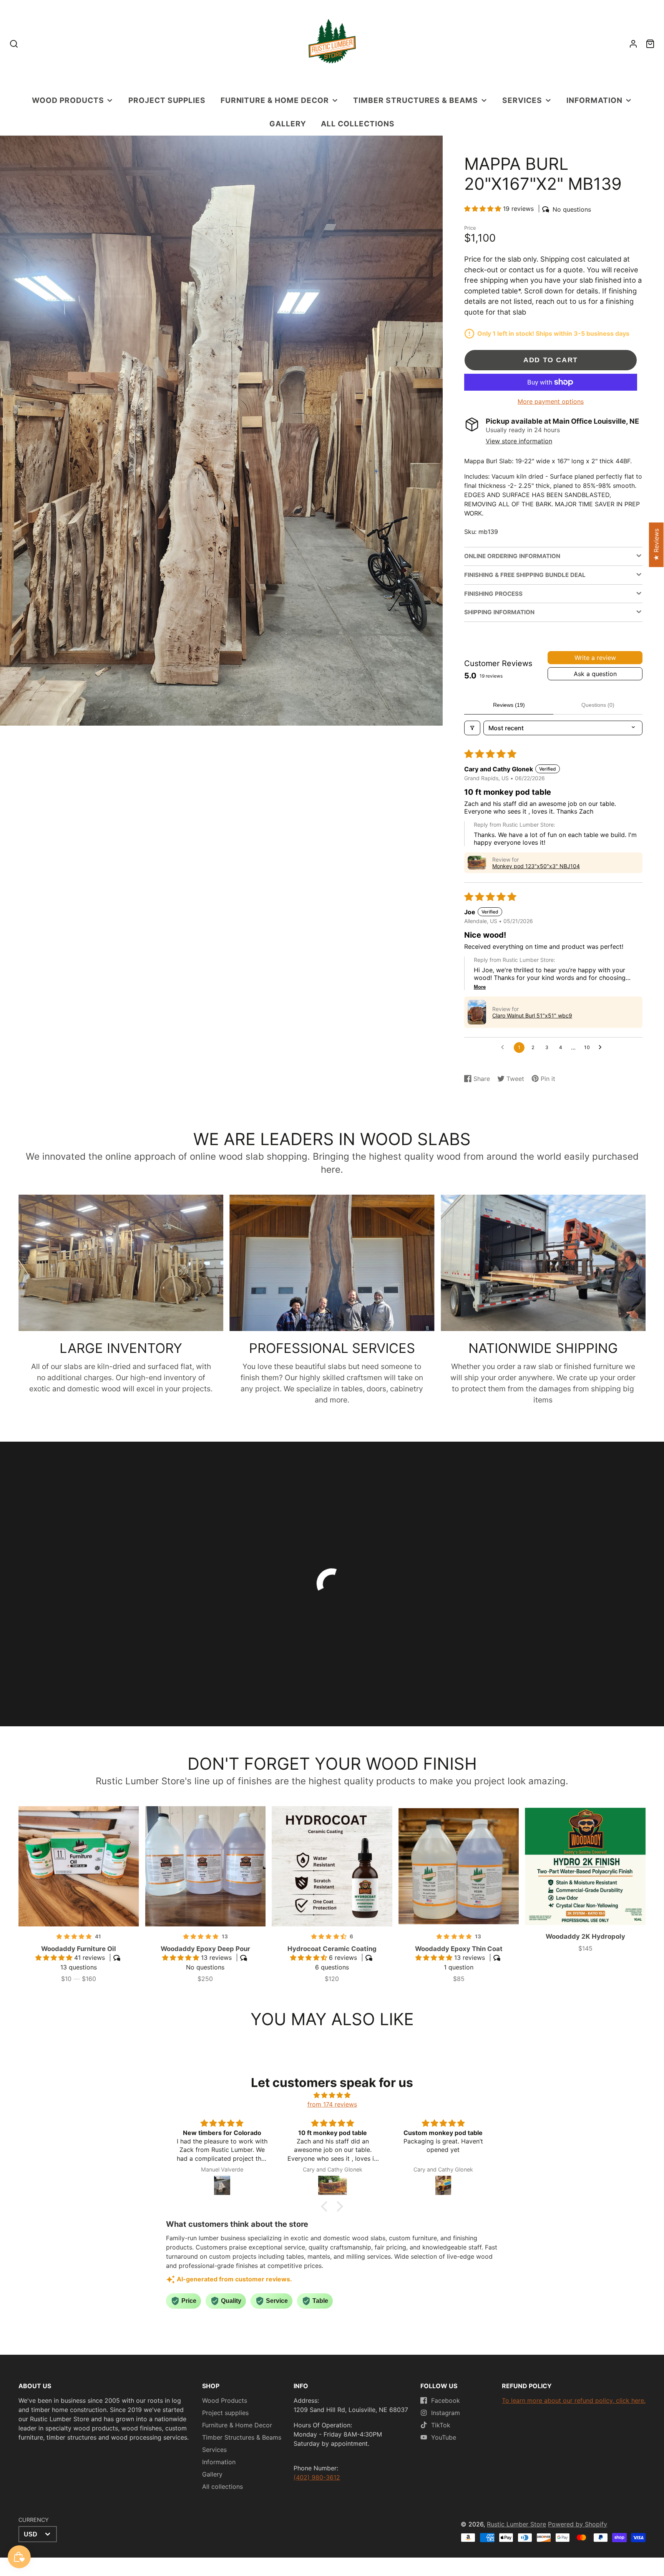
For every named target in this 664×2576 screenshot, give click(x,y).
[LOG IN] (633, 44)
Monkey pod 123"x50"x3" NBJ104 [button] (536, 866)
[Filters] (472, 728)
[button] (484, 209)
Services (522, 100)
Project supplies (167, 100)
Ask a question (595, 674)
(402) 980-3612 (317, 2477)
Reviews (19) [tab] (509, 705)
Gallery (288, 124)
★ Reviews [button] (656, 545)
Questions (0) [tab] (598, 705)
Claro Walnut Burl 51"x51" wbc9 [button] (532, 1015)
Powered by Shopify (578, 2524)
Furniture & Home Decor (275, 100)
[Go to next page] (602, 1048)
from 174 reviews (332, 2104)
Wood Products (68, 100)
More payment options (551, 401)
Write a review (595, 658)
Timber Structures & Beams (416, 100)
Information (594, 100)
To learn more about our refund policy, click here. (574, 2400)
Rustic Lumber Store (516, 2524)
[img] (332, 2095)
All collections (358, 124)
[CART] (650, 44)
